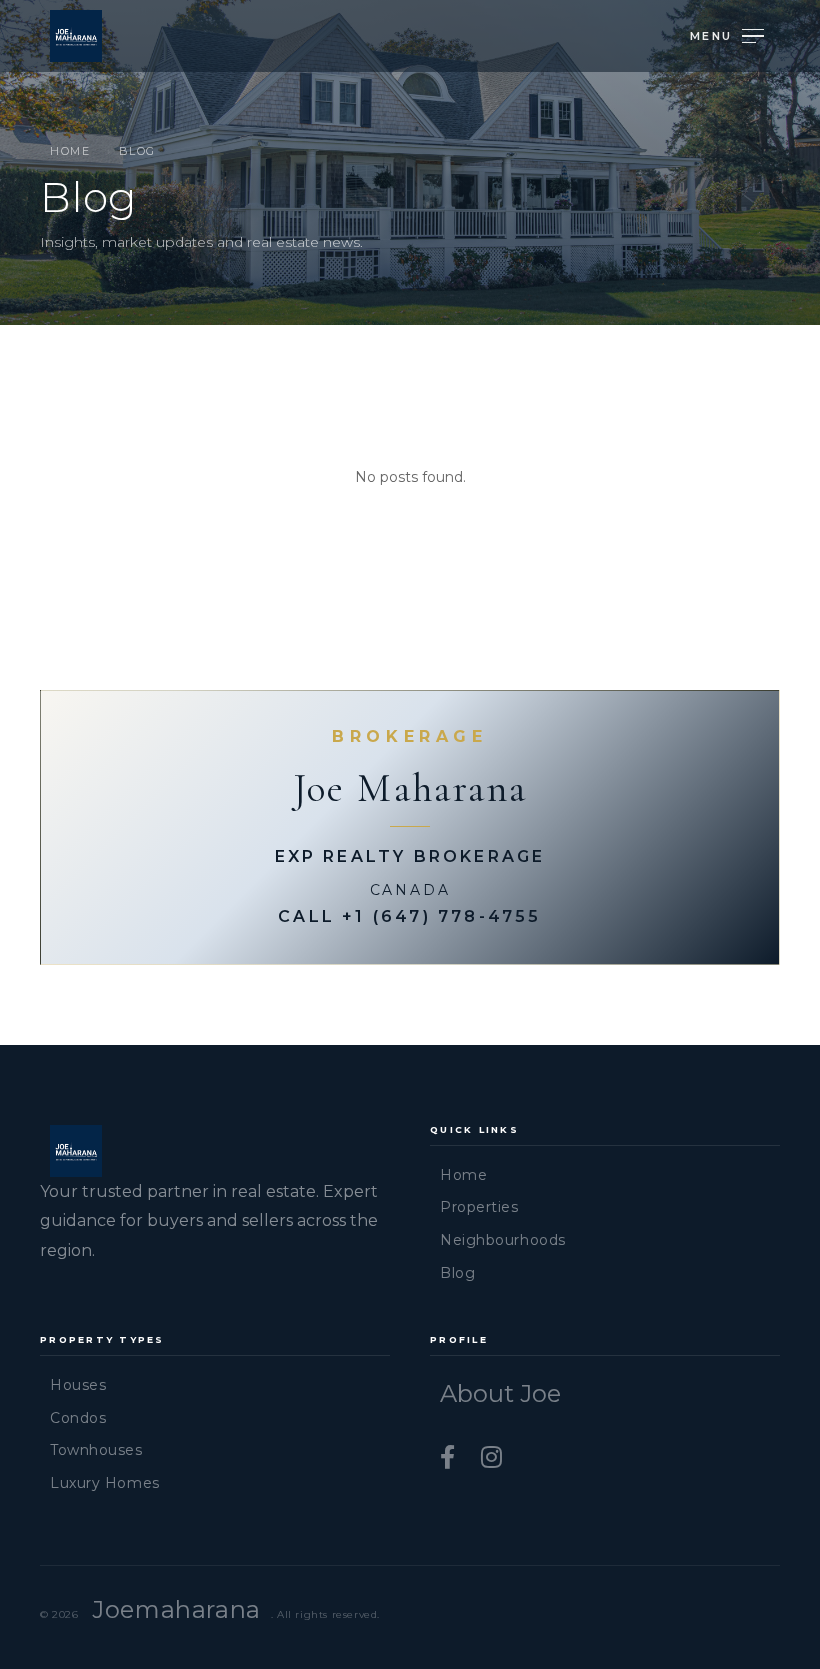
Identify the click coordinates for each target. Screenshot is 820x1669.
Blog (457, 1273)
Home (70, 151)
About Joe (500, 1393)
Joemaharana (176, 1609)
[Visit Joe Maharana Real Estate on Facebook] (450, 1457)
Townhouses (96, 1450)
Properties (479, 1207)
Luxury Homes (105, 1483)
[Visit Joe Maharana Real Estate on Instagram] (491, 1457)
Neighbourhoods (503, 1240)
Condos (78, 1418)
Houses (78, 1385)
